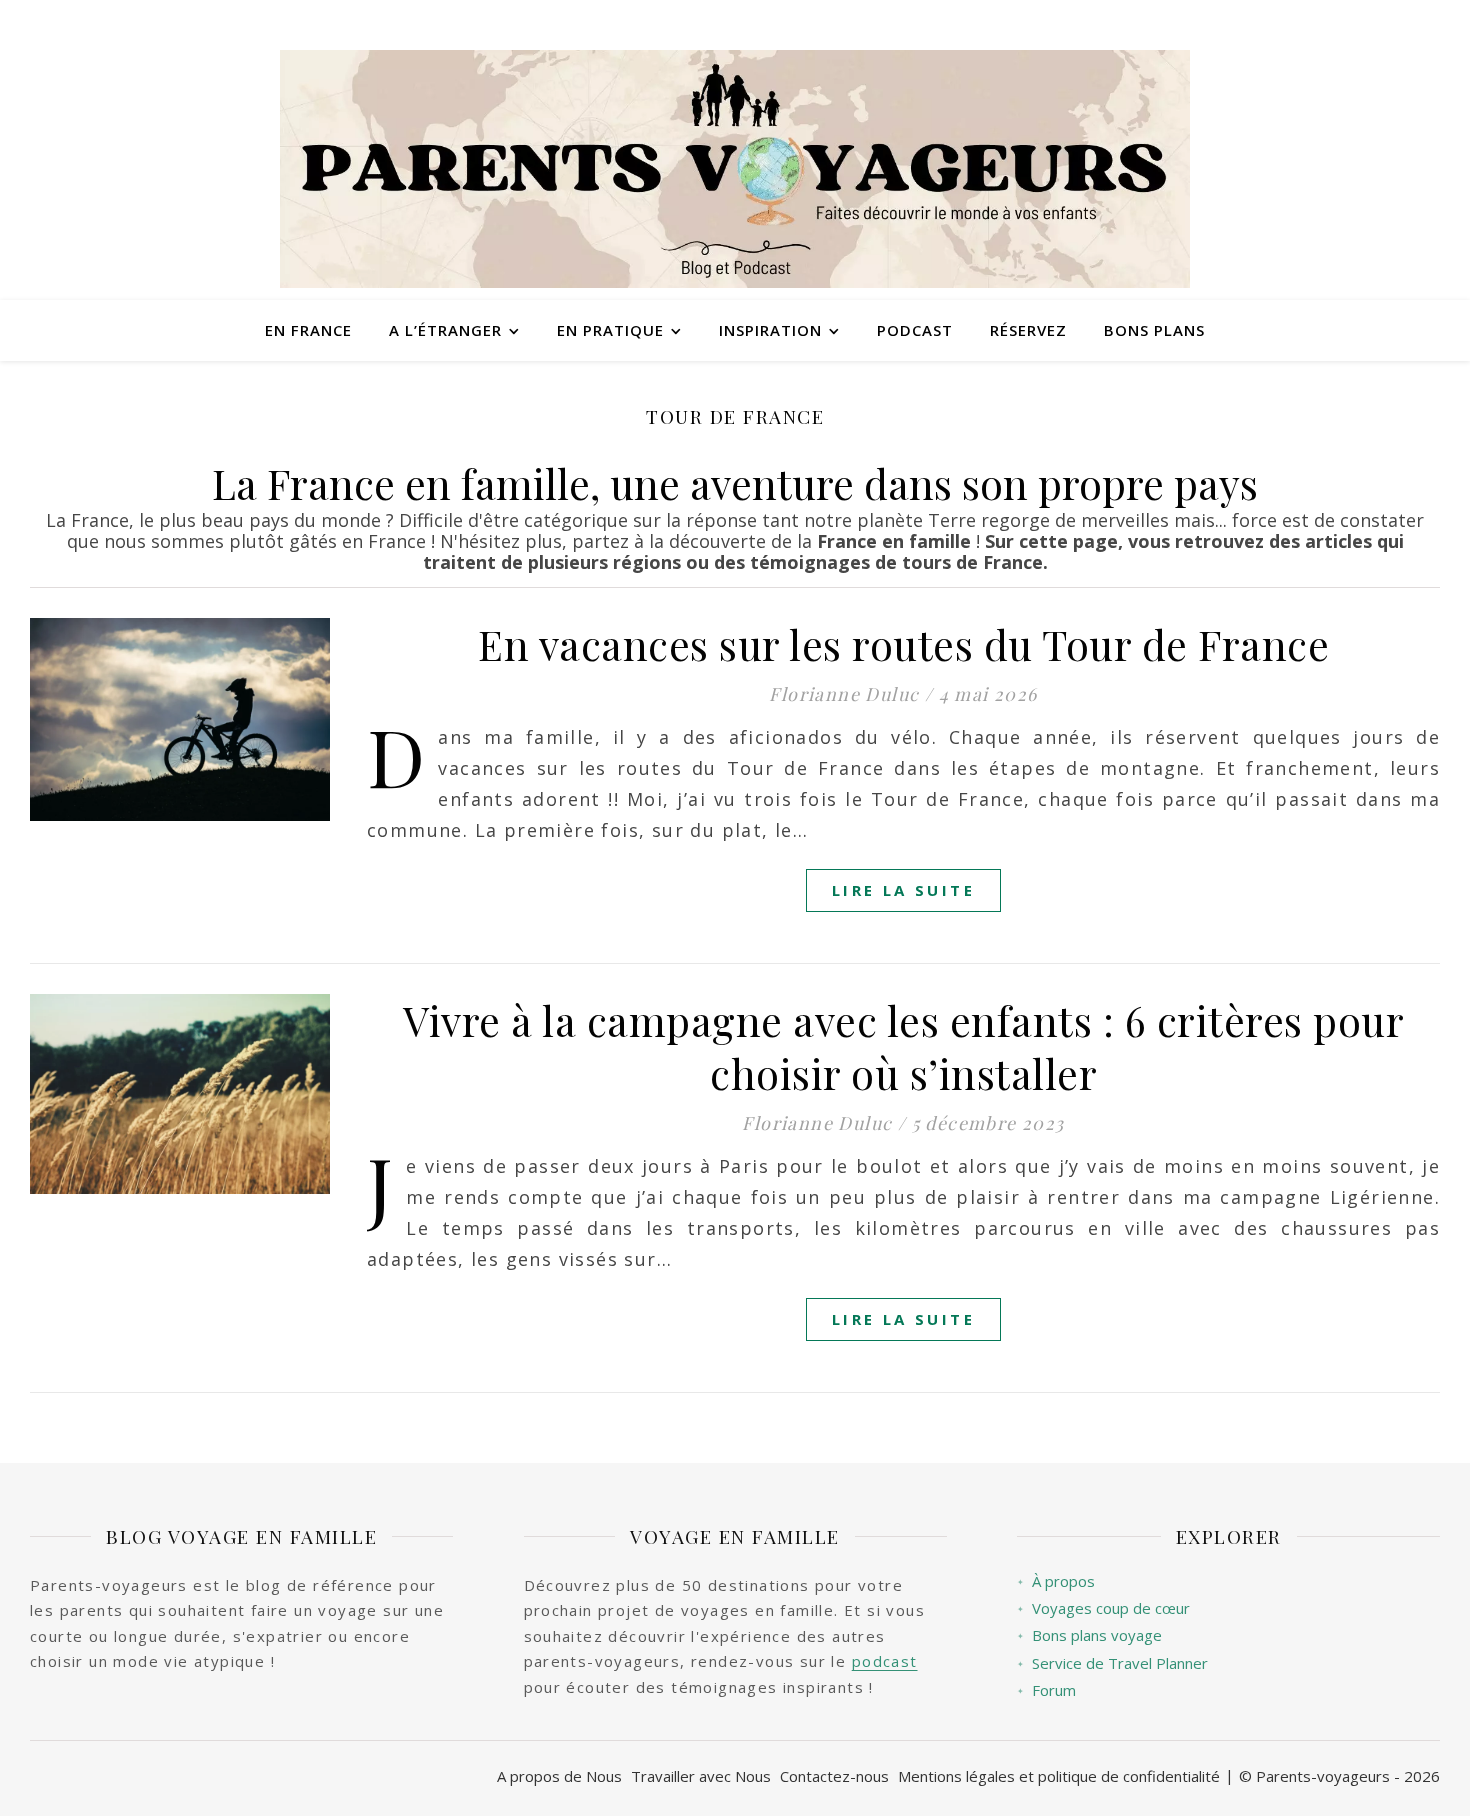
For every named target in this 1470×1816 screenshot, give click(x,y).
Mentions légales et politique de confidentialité (1059, 1776)
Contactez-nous (834, 1776)
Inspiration (770, 330)
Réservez (1028, 330)
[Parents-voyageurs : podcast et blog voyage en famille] (735, 169)
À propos (1056, 1581)
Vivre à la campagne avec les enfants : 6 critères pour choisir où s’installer (903, 1046)
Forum (1046, 1690)
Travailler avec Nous (701, 1776)
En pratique (610, 330)
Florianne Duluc (844, 694)
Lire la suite (903, 890)
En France (308, 330)
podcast (885, 1661)
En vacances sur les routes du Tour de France (903, 644)
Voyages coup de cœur (1103, 1608)
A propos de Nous (559, 1776)
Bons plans (1154, 330)
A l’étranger (445, 330)
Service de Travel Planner (1112, 1663)
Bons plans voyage (1089, 1635)
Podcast (915, 330)
